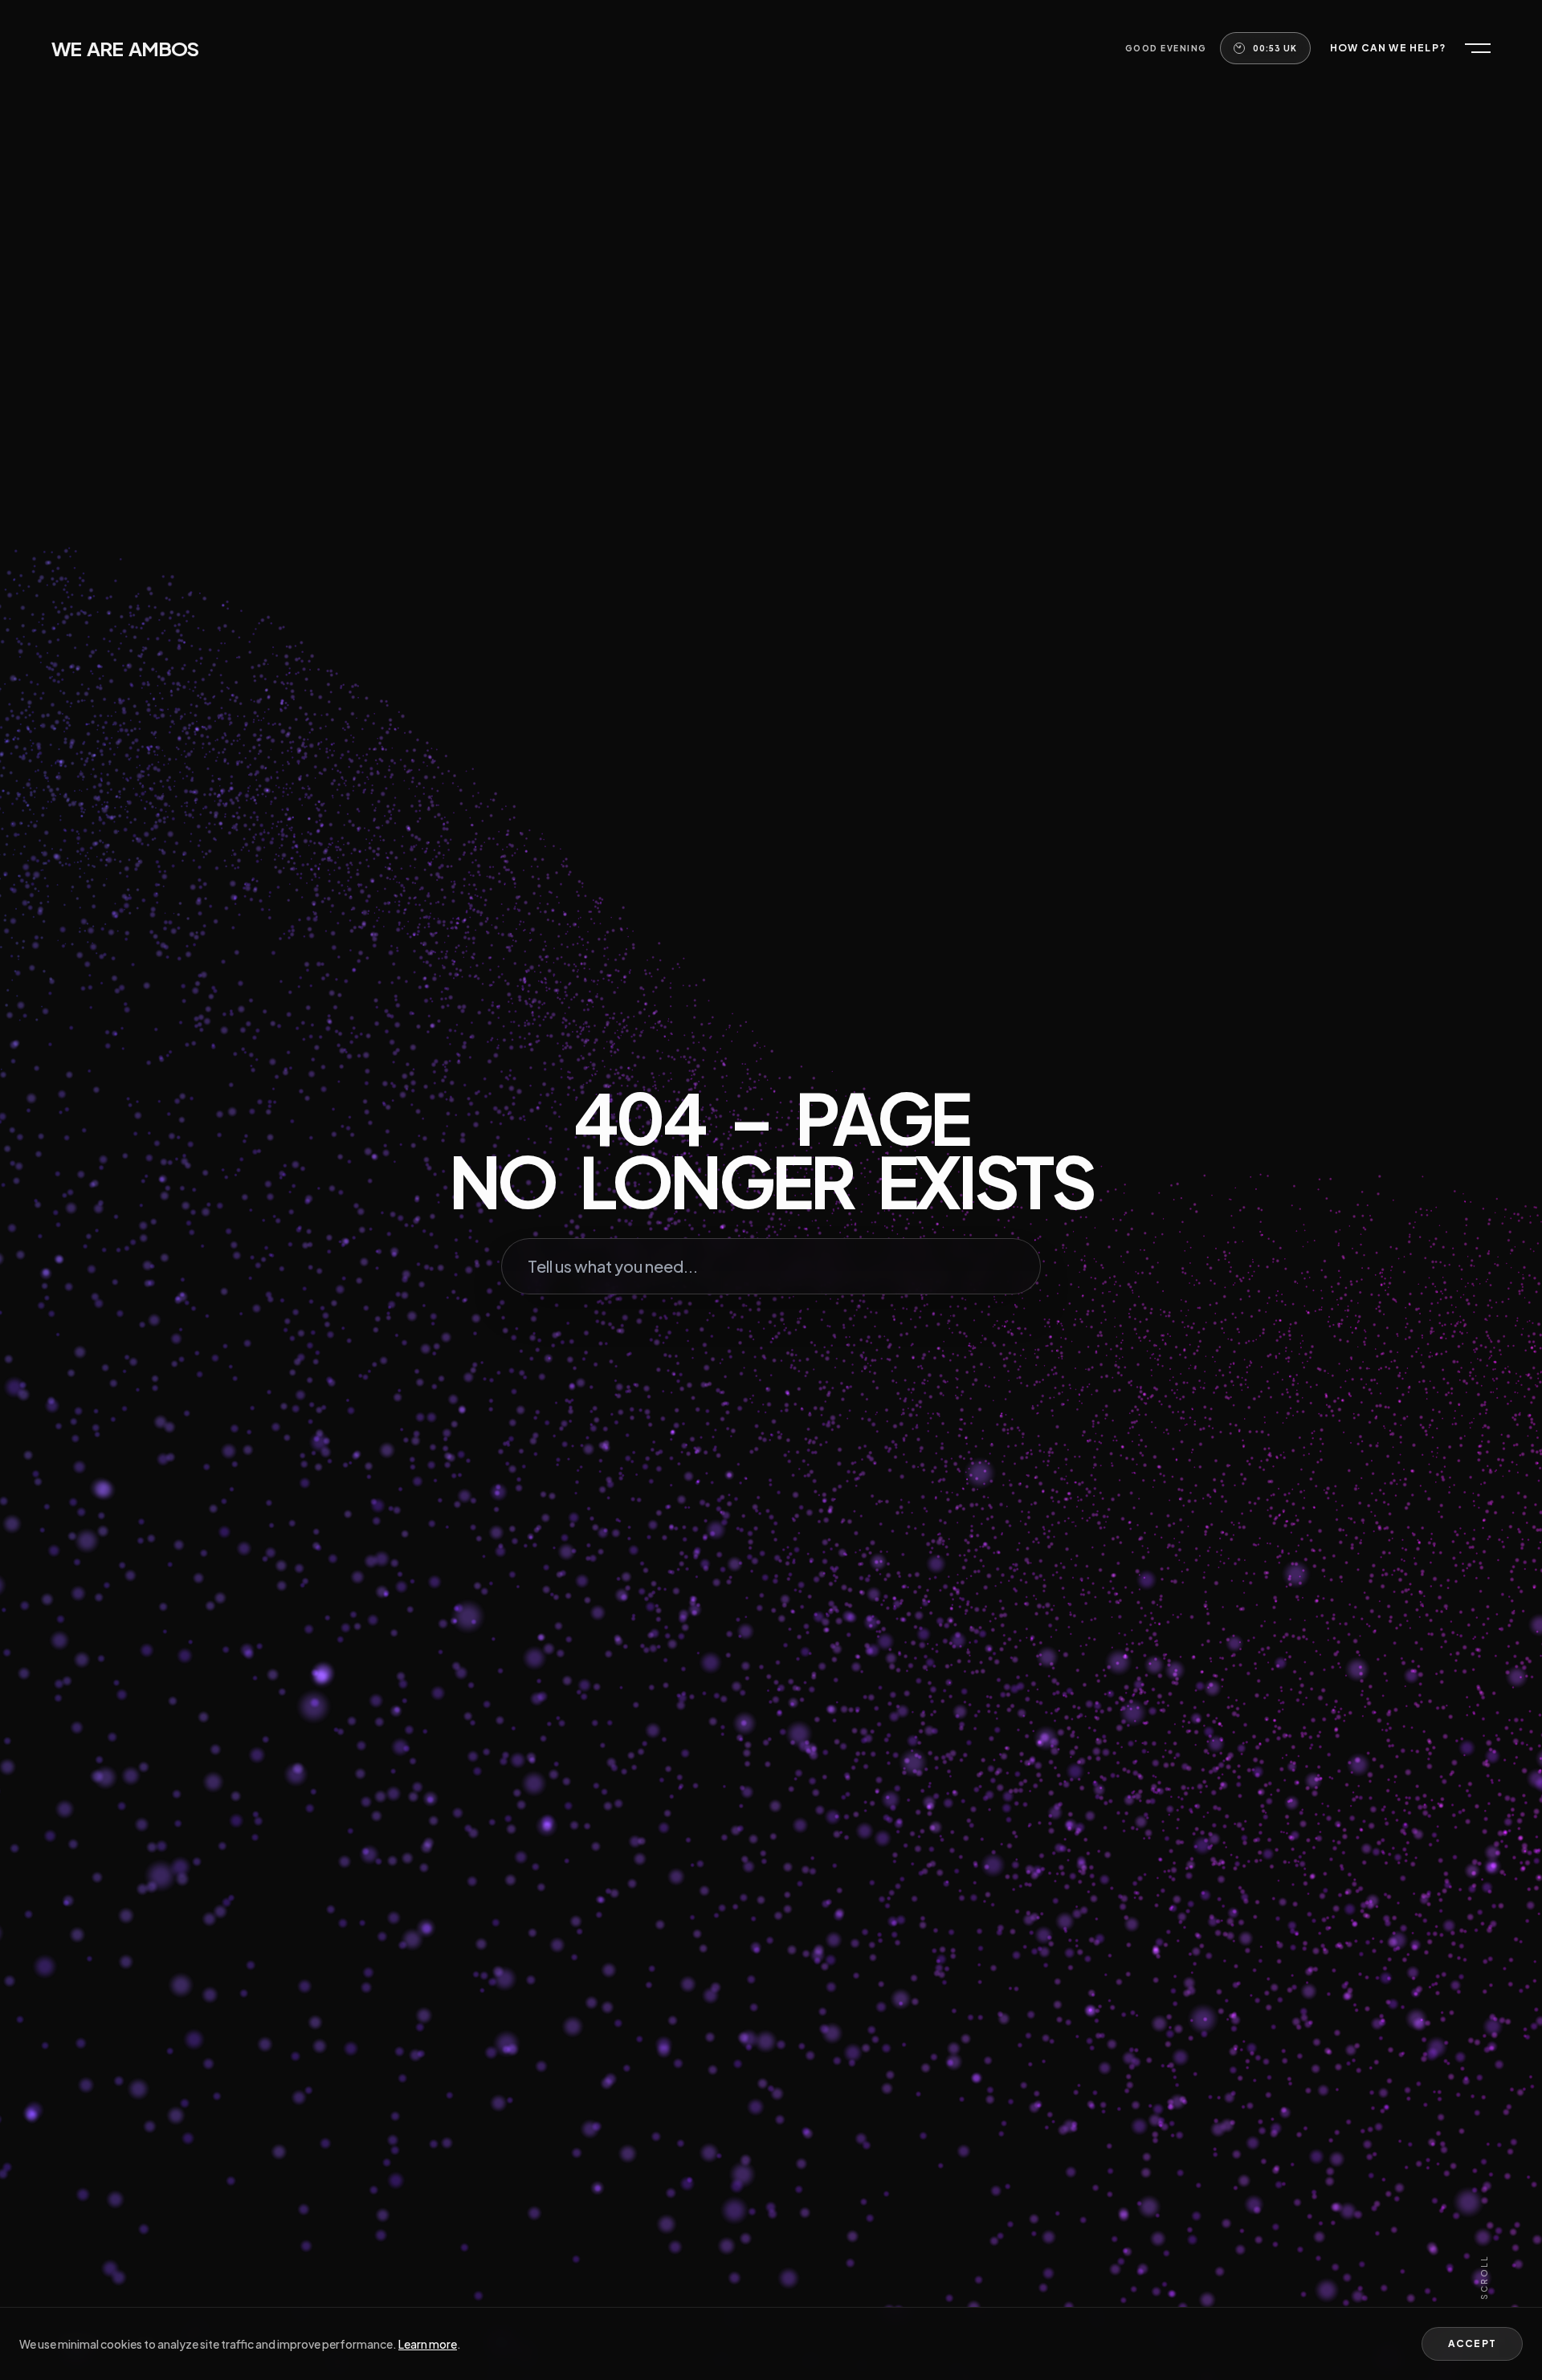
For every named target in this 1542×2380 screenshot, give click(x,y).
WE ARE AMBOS (125, 48)
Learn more (428, 2344)
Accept (1472, 2343)
